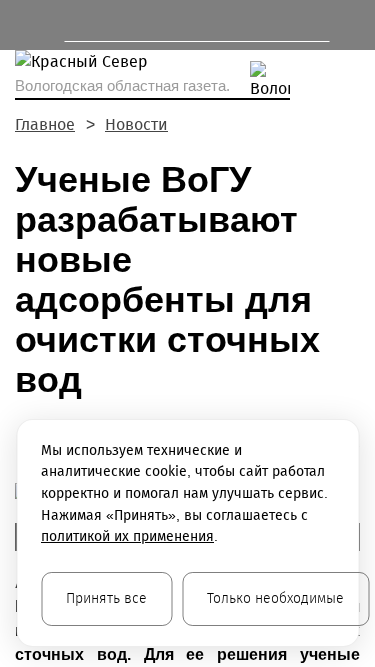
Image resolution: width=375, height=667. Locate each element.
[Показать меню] (24, 25)
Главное (45, 124)
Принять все (106, 598)
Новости (136, 124)
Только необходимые (275, 598)
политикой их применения (127, 536)
